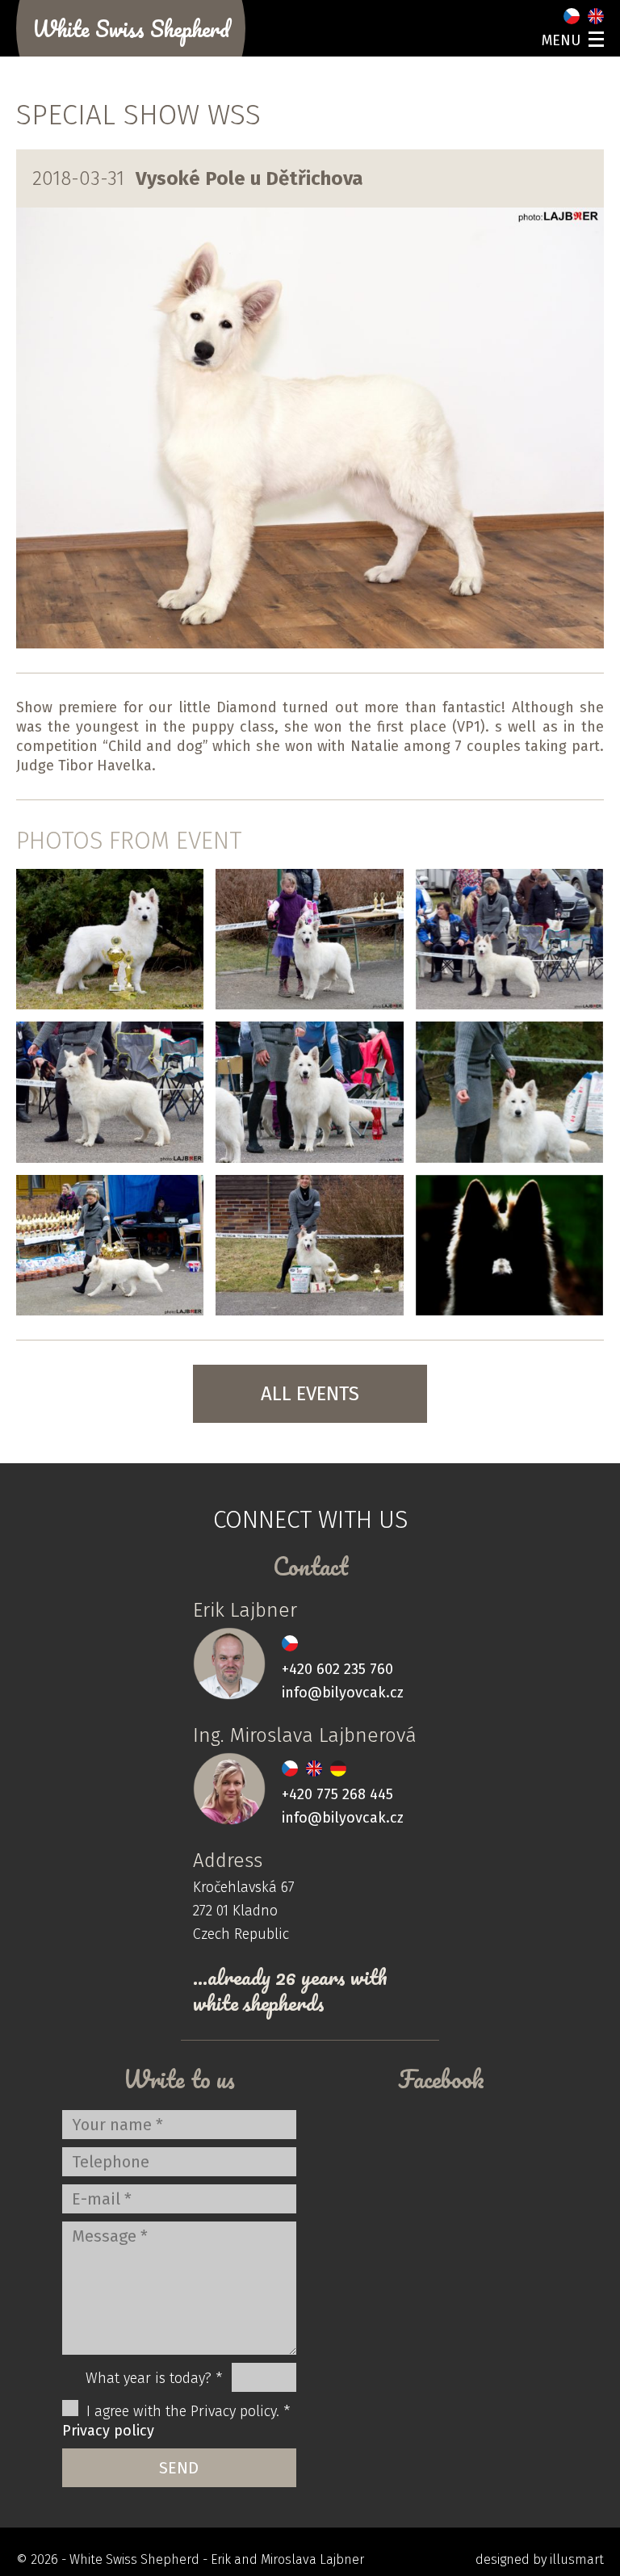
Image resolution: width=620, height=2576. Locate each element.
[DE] (338, 1768)
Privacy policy (108, 2431)
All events (310, 1394)
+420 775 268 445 (337, 1794)
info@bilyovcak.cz (343, 1693)
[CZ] (572, 16)
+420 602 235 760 (337, 1669)
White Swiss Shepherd (131, 28)
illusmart (577, 2559)
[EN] (596, 16)
